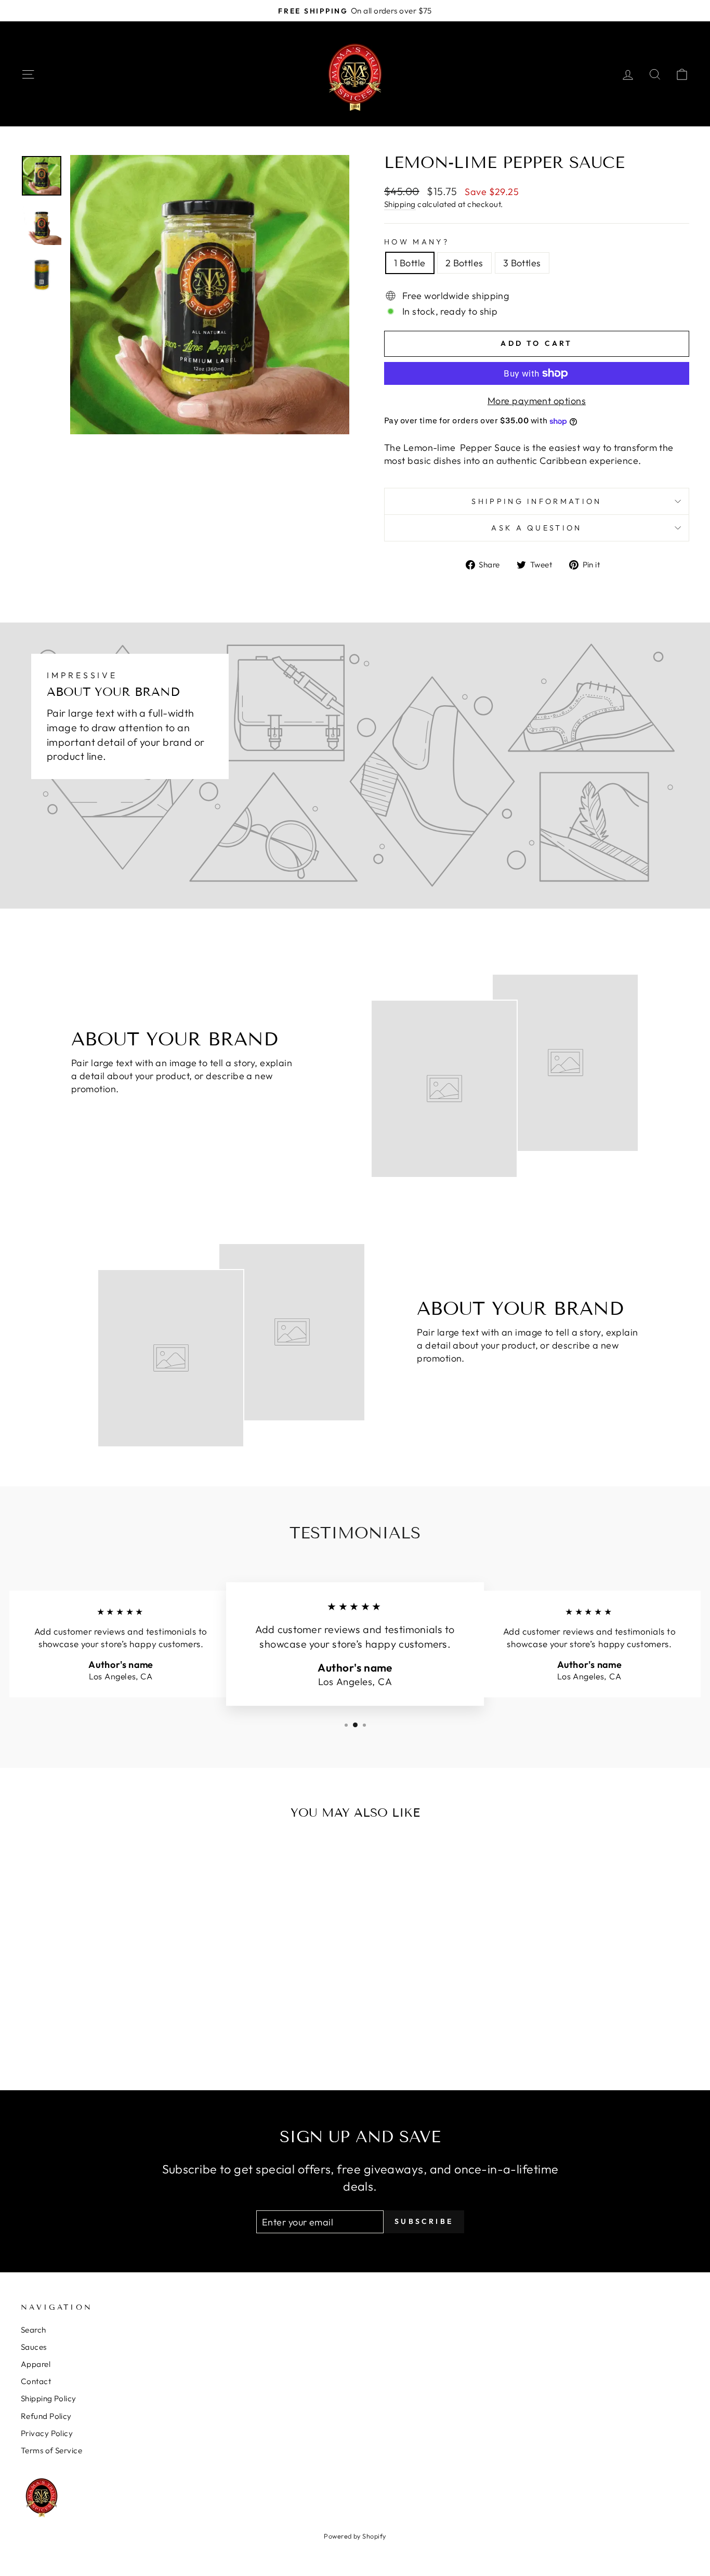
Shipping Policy (49, 2398)
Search (34, 2330)
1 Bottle (410, 263)
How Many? (417, 242)
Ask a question (536, 528)
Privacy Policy (47, 2433)
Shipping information (536, 501)
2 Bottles (464, 263)
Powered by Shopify (355, 2536)
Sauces (34, 2347)
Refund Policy (46, 2416)
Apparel (36, 2364)
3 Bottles (522, 263)
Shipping (400, 204)
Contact (36, 2381)
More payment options (537, 401)
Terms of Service (51, 2450)
